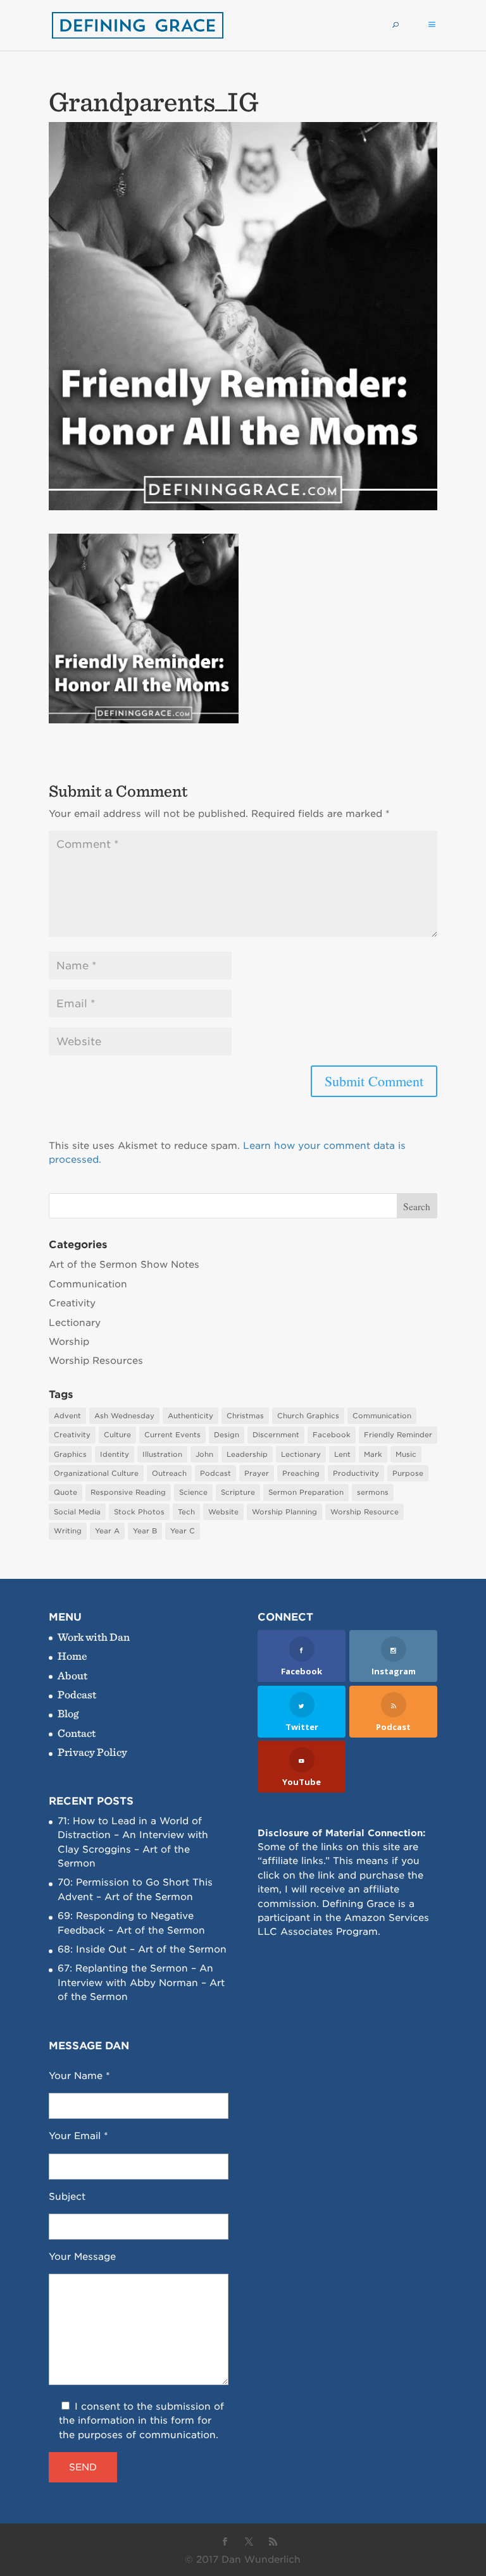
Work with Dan (94, 1637)
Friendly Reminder (398, 1435)
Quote (65, 1492)
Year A (107, 1531)
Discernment (276, 1435)
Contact (77, 1733)
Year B (145, 1531)
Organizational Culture (96, 1473)
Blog (68, 1713)
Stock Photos (139, 1512)
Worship (69, 1342)
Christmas (245, 1416)
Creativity (72, 1303)
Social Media (77, 1512)
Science (193, 1492)
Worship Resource (364, 1512)
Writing (68, 1531)
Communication (88, 1284)
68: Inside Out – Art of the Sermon (142, 1949)
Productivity (356, 1473)
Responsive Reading (128, 1492)
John (204, 1454)
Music (406, 1454)
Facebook (332, 1435)
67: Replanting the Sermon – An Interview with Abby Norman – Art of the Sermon (141, 1983)
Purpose (408, 1473)
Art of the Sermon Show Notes (124, 1265)
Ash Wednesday (124, 1416)
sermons (373, 1492)
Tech (186, 1512)
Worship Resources (96, 1361)
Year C (183, 1531)
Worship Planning (284, 1512)
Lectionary (75, 1323)
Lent (342, 1454)
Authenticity (190, 1416)
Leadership (247, 1454)
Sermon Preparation (306, 1492)
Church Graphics (308, 1416)
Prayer (257, 1473)
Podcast (215, 1473)
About (72, 1675)
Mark (373, 1454)
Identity (115, 1454)
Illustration (162, 1454)
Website (223, 1512)
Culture (117, 1435)
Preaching (301, 1473)
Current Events (172, 1435)
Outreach (169, 1473)
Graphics (70, 1454)
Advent (67, 1416)
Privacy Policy (92, 1752)
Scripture (238, 1492)
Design (227, 1435)
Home (72, 1656)
